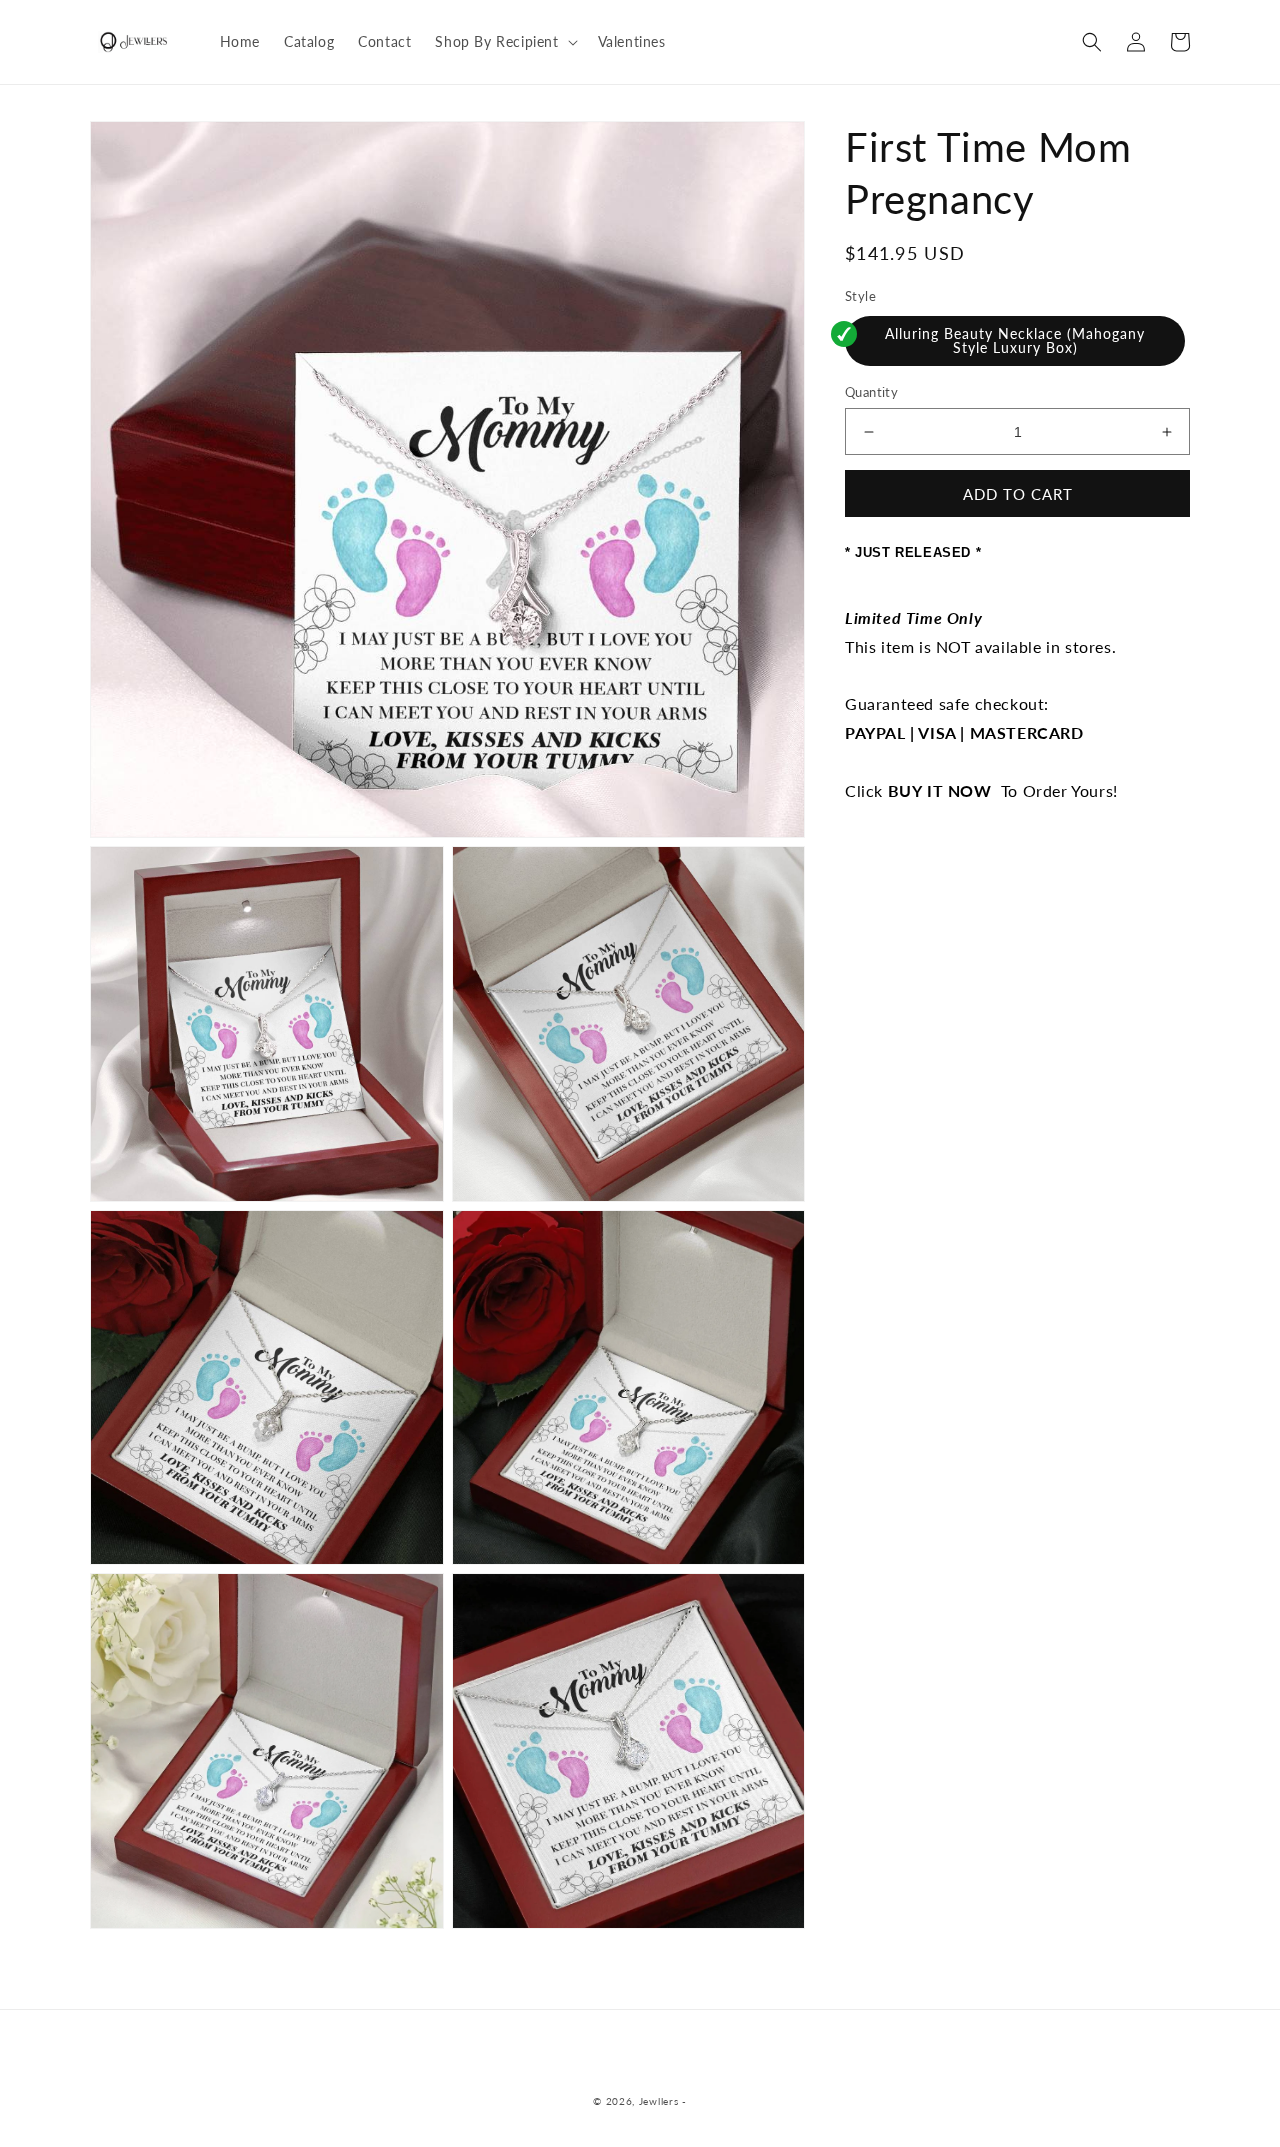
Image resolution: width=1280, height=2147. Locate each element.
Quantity (871, 392)
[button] (504, 42)
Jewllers (659, 2101)
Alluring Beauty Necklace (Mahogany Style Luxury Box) (1015, 340)
